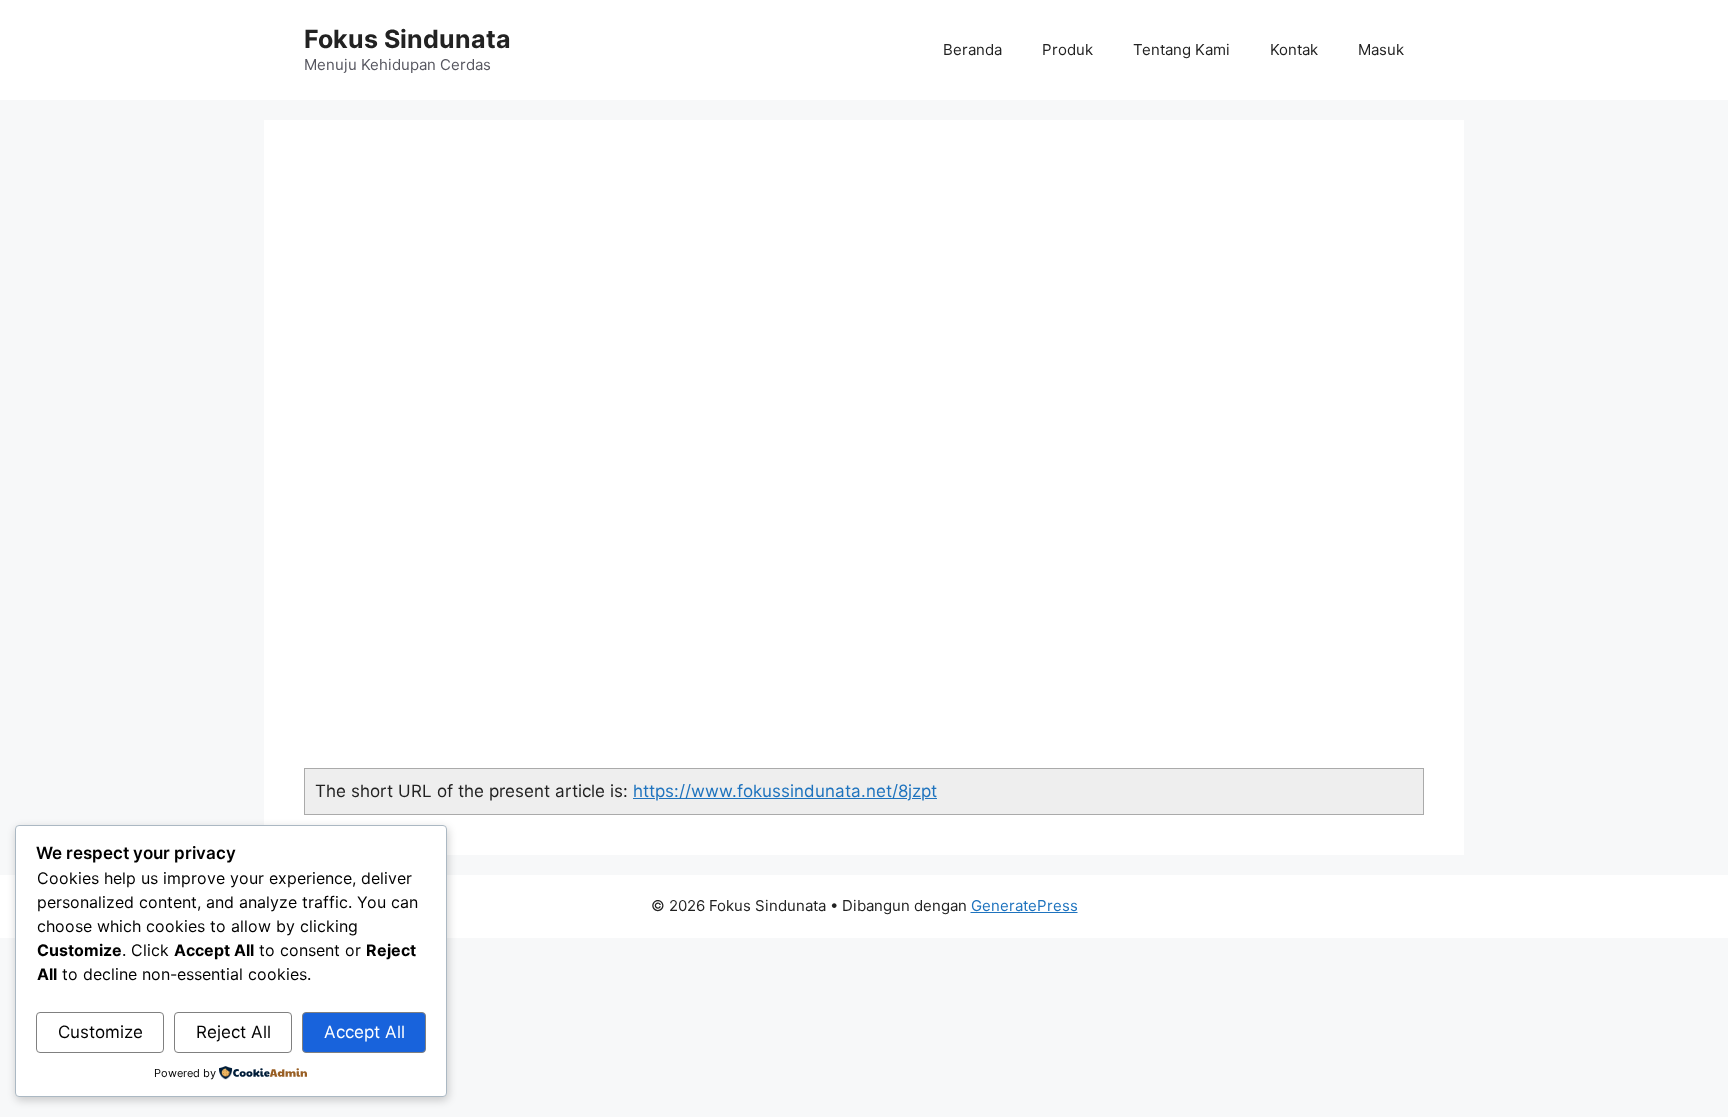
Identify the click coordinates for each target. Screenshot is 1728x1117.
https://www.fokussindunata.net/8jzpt (785, 791)
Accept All (364, 1032)
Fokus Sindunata (407, 39)
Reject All (233, 1032)
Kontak (1294, 49)
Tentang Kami (1181, 49)
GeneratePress (1024, 905)
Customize (100, 1032)
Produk (1067, 49)
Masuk (1381, 49)
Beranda (972, 49)
